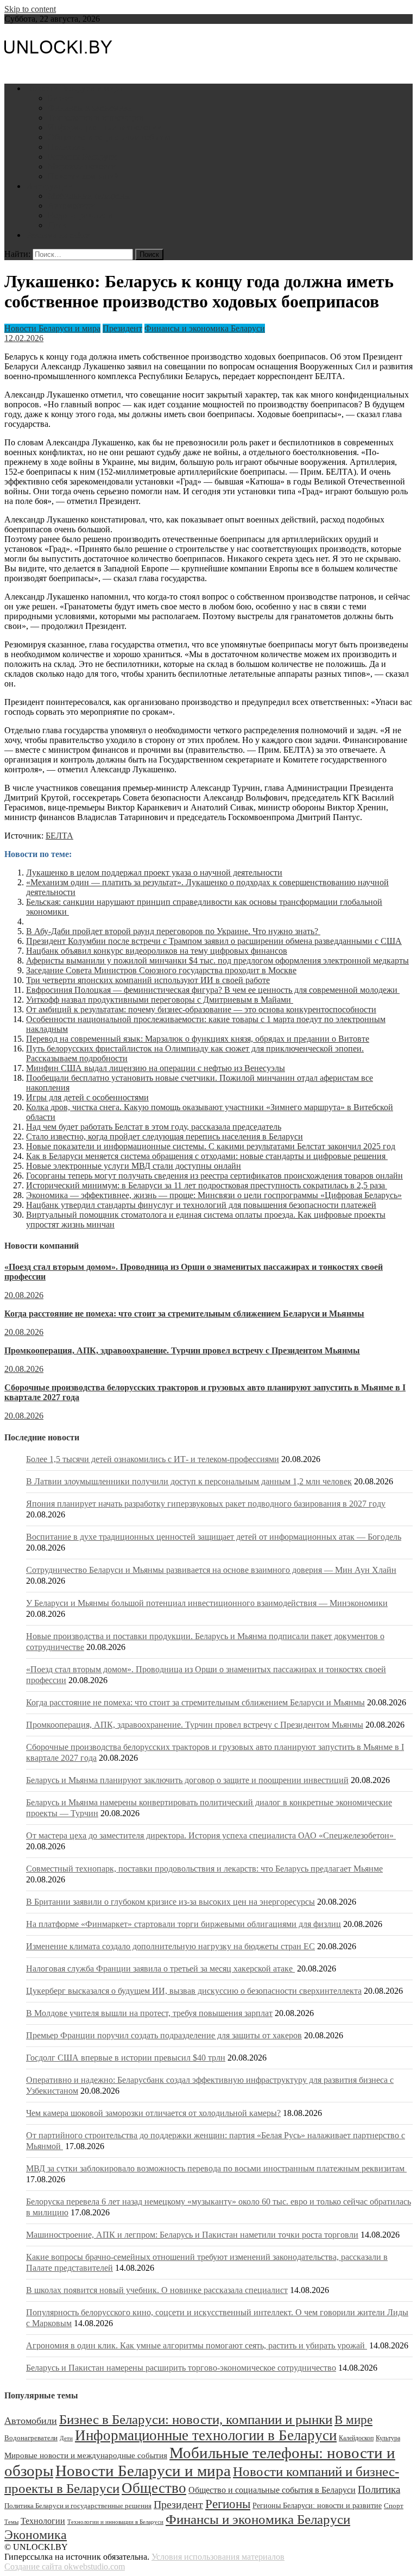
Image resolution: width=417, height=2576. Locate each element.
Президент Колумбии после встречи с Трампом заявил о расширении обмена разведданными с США (214, 941)
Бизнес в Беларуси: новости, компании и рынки (196, 2419)
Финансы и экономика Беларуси (205, 328)
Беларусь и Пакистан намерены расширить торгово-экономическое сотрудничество (181, 2368)
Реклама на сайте (58, 235)
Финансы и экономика (90, 108)
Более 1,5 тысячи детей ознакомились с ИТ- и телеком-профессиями (153, 1459)
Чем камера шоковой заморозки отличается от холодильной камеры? (153, 2113)
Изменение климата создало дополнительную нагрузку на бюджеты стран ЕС (170, 1946)
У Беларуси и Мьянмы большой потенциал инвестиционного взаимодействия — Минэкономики (207, 1603)
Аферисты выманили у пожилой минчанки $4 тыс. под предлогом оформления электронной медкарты (217, 961)
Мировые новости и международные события (86, 2455)
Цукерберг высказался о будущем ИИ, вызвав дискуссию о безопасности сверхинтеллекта (194, 1991)
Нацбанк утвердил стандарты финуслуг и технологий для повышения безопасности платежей (201, 1205)
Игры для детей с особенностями (87, 1097)
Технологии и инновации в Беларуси (115, 2522)
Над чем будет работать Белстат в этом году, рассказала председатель (154, 1127)
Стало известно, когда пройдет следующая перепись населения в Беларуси (165, 1136)
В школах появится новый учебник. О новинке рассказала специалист (157, 2290)
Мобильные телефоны (89, 196)
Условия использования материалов (218, 2557)
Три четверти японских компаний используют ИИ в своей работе (148, 980)
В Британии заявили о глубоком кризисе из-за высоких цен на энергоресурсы (170, 1902)
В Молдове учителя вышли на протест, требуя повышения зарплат (149, 2013)
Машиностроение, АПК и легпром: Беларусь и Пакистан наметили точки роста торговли (192, 2235)
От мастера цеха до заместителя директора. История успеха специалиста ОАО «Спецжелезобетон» (211, 1835)
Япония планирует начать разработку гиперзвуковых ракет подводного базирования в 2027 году (206, 1504)
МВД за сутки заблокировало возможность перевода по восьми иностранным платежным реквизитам (216, 2168)
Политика (66, 147)
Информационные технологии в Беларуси (206, 2435)
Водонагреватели (80, 215)
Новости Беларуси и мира (74, 88)
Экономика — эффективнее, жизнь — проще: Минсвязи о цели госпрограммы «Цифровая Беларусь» (214, 1195)
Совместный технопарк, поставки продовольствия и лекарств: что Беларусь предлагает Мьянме (204, 1869)
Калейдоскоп (356, 2438)
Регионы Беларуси (82, 157)
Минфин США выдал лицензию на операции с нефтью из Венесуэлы (156, 1068)
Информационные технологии (105, 127)
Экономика (36, 2534)
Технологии (43, 2521)
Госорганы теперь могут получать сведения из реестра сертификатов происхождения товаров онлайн (214, 1176)
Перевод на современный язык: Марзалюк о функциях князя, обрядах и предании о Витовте (198, 1039)
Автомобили (71, 206)
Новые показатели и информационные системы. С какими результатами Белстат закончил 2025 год (211, 1146)
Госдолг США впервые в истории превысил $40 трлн (126, 2058)
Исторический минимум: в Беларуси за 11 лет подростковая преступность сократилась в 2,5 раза (207, 1185)
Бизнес (61, 98)
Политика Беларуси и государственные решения (78, 2506)
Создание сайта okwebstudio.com (65, 2566)
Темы (11, 2522)
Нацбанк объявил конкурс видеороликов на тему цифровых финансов (157, 951)
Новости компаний (83, 176)
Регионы (228, 2504)
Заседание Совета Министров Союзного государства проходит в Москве (161, 970)
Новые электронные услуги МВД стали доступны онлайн (134, 1166)
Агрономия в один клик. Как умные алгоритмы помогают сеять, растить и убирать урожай (197, 2345)
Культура (388, 2438)
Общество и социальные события (110, 137)
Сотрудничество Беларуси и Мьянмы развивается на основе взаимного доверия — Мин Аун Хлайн (211, 1570)
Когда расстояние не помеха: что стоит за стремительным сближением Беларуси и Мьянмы (184, 1314)
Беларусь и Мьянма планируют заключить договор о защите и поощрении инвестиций (187, 1780)
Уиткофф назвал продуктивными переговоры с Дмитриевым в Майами (160, 1000)
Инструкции (49, 186)
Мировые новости (82, 166)
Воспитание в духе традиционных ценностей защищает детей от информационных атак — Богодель (214, 1537)
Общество (154, 2488)
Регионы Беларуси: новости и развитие (317, 2505)
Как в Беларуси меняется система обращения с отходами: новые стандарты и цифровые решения (207, 1156)
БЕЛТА (59, 836)
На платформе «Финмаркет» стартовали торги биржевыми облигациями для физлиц (184, 1924)
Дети (57, 225)
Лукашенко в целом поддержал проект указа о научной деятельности (154, 873)
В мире (353, 2420)
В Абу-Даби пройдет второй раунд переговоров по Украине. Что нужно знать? (173, 931)
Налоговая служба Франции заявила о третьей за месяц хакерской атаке (160, 1969)
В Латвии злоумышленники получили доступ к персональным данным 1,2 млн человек (189, 1481)
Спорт (394, 2506)
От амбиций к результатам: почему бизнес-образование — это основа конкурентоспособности (201, 1009)
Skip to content (30, 9)
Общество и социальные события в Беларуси (272, 2490)
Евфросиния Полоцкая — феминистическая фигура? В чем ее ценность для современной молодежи (213, 990)
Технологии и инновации (96, 118)
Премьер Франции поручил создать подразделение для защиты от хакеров (164, 2035)
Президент (122, 328)
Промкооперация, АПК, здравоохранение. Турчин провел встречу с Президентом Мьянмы (182, 1350)
